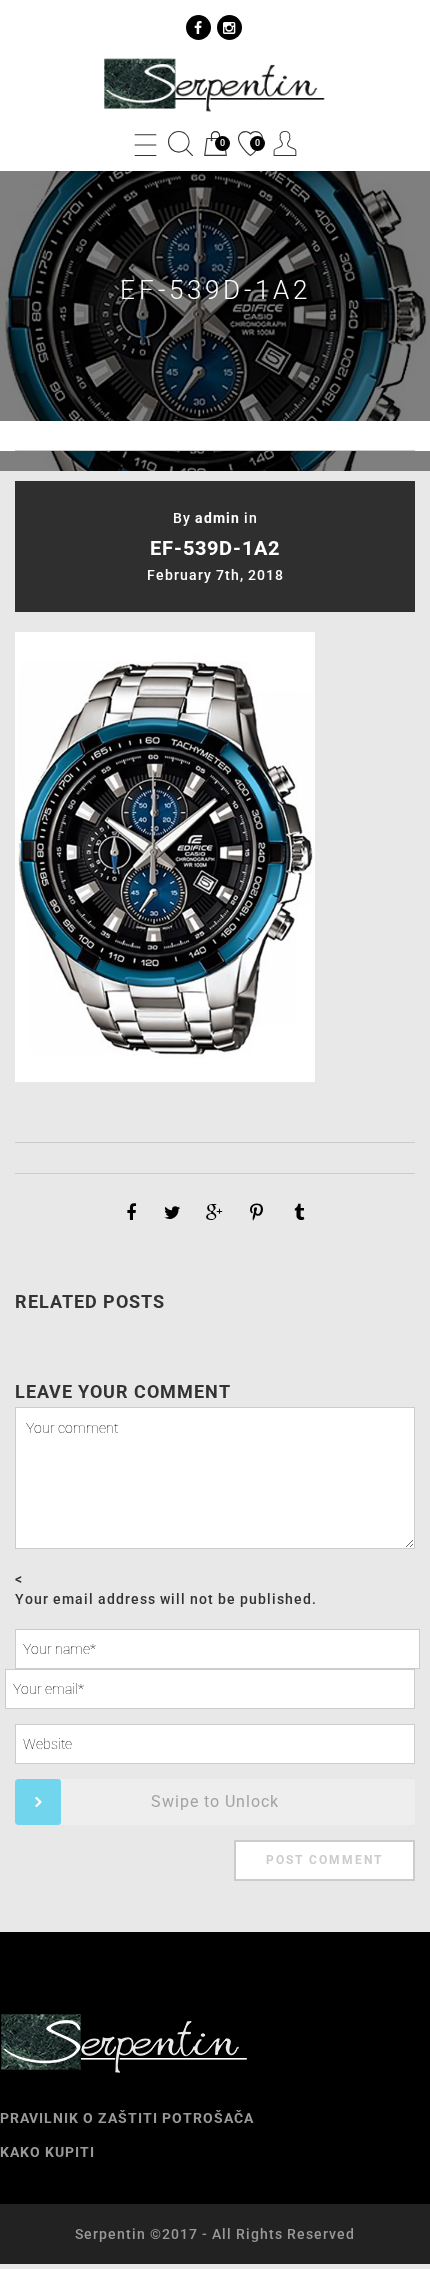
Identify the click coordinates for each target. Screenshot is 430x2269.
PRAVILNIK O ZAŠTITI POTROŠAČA (127, 2118)
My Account (285, 143)
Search (180, 143)
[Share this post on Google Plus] (215, 1213)
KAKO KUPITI (47, 2152)
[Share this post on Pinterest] (257, 1213)
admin (217, 518)
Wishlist (249, 145)
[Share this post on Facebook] (131, 1213)
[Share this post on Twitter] (173, 1213)
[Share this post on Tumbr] (299, 1213)
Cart (214, 145)
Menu (145, 143)
